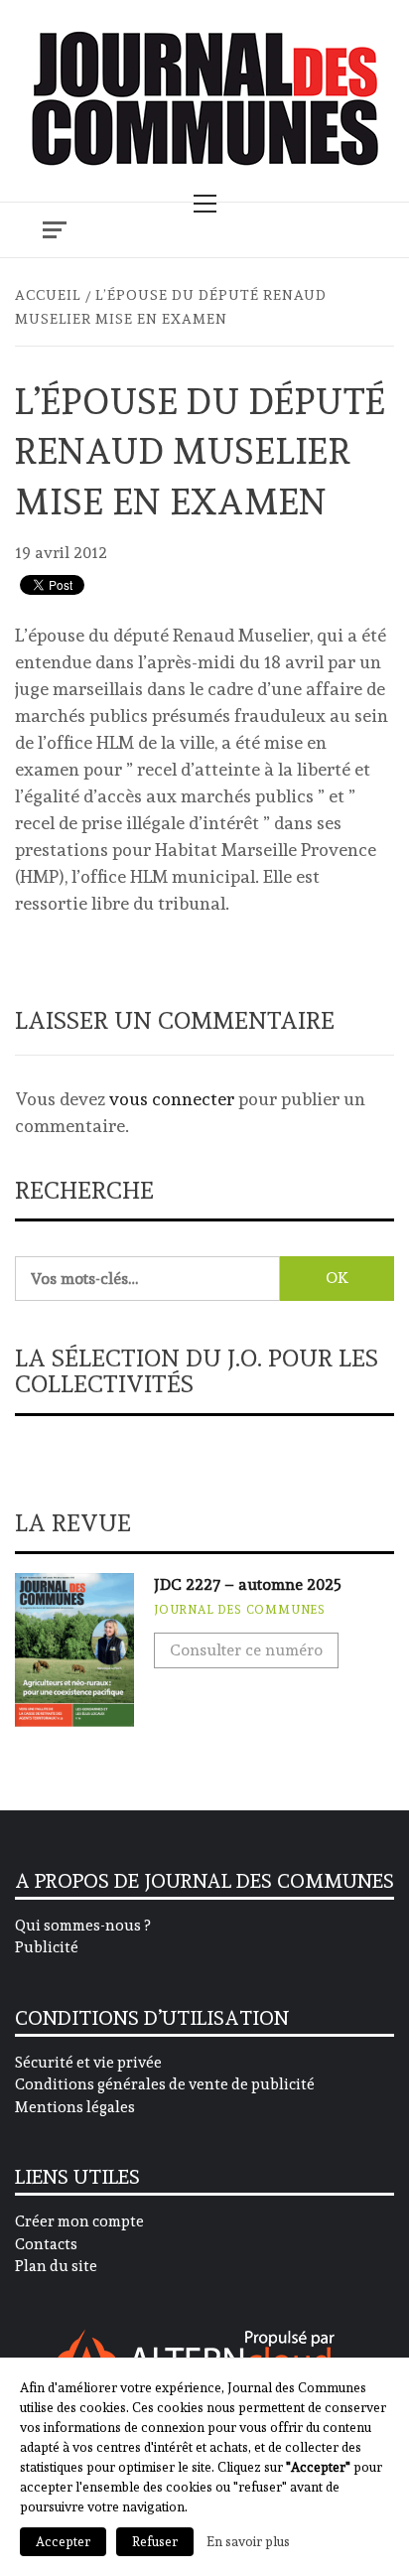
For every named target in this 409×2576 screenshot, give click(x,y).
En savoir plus (248, 2541)
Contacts (46, 2244)
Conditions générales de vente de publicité (165, 2084)
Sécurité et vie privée (88, 2063)
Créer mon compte (79, 2221)
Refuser (155, 2542)
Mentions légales (75, 2107)
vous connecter (172, 1099)
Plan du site (56, 2266)
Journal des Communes (240, 1610)
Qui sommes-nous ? (82, 1926)
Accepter (63, 2542)
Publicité (47, 1947)
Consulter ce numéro (246, 1650)
